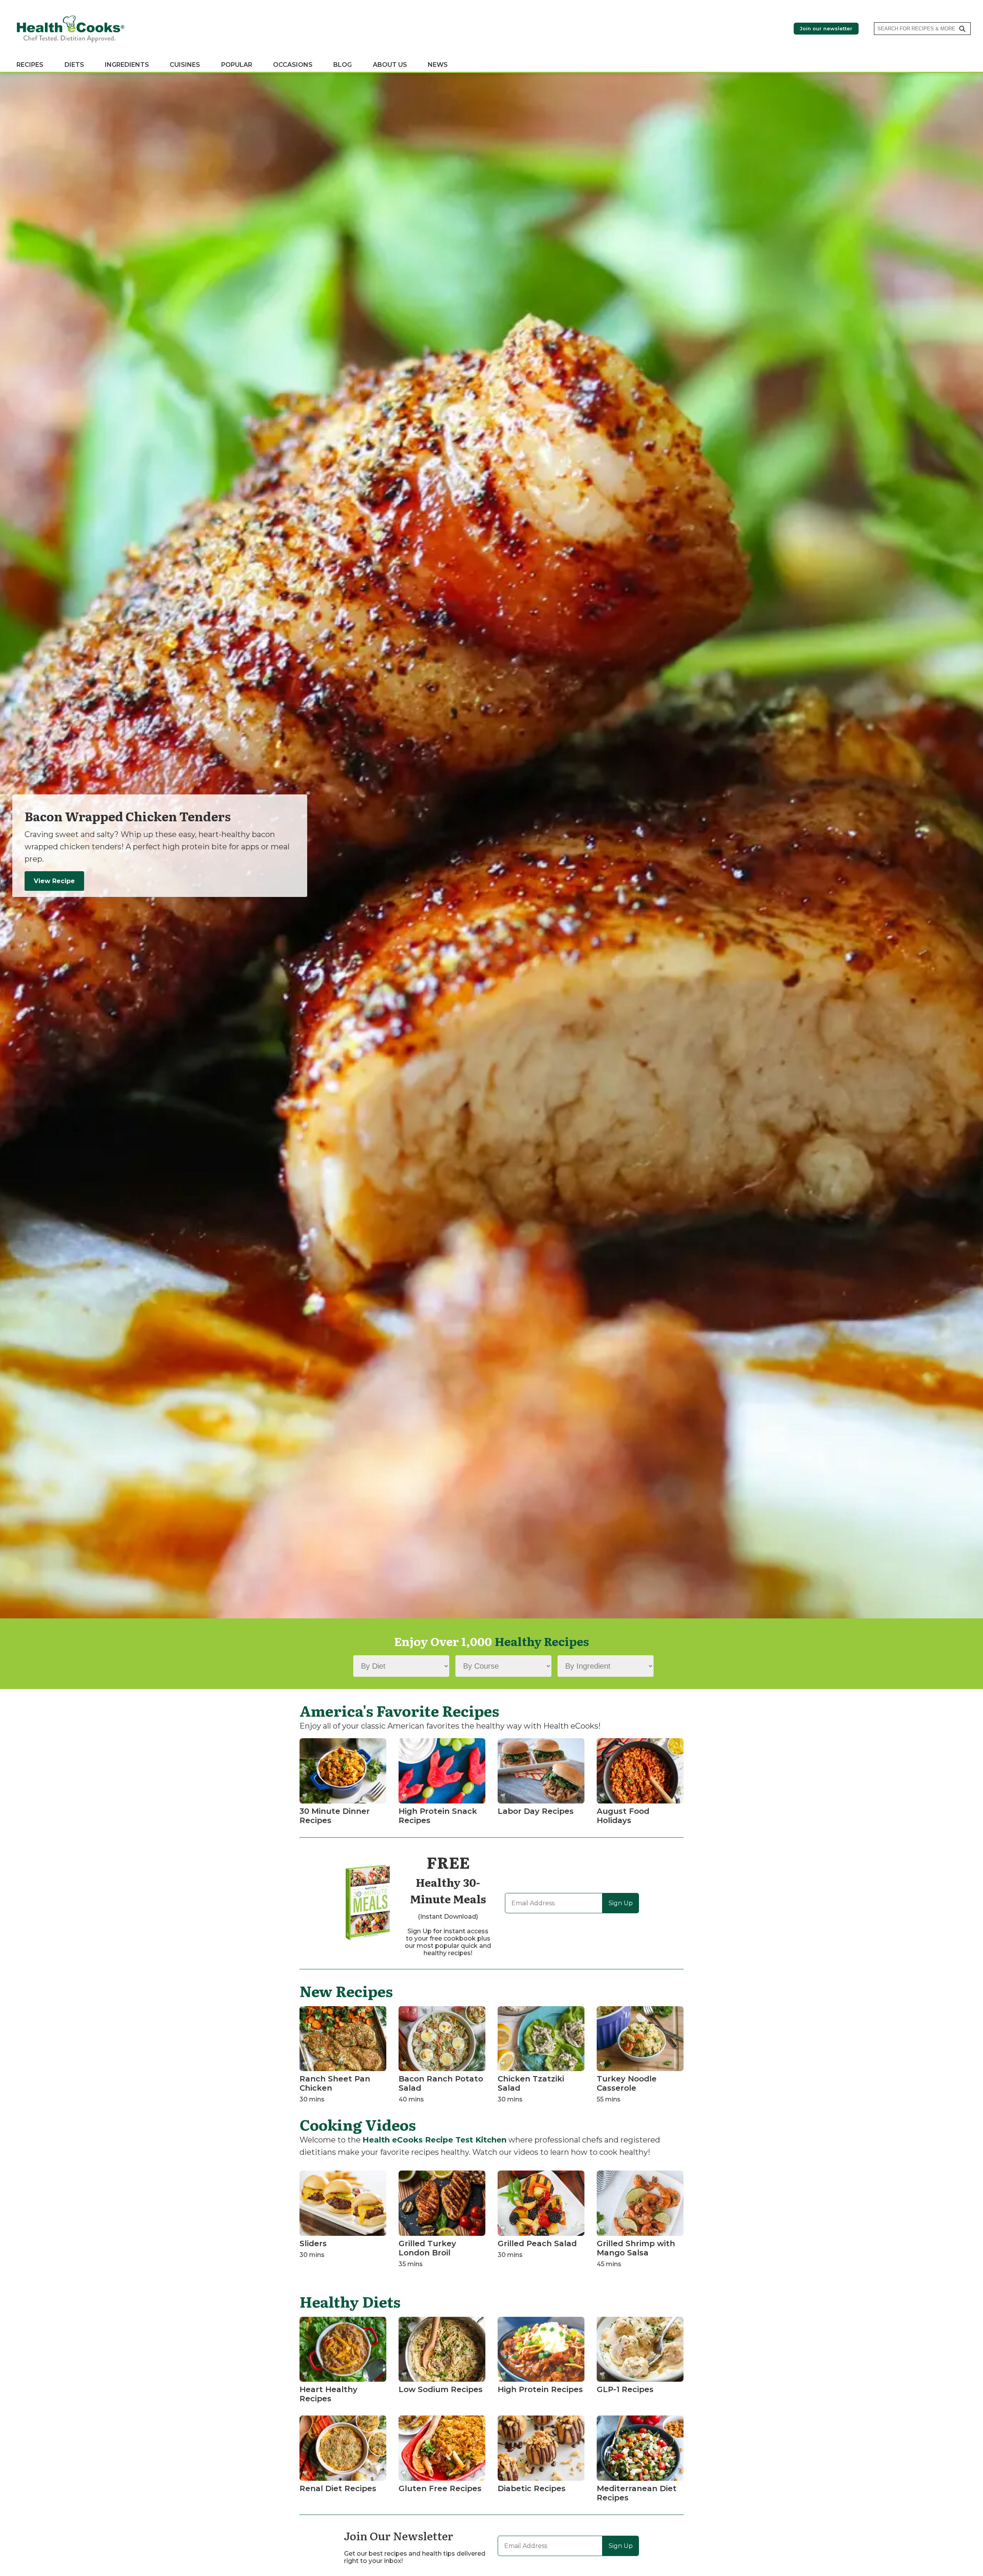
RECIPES (30, 65)
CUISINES (185, 65)
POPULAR (237, 65)
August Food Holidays (623, 1816)
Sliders (313, 2243)
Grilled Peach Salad (537, 2243)
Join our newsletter (826, 29)
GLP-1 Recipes (625, 2389)
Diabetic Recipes (532, 2488)
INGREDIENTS (127, 65)
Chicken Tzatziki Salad (531, 2083)
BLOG (343, 65)
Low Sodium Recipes (441, 2389)
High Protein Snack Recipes (438, 1816)
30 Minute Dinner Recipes (335, 1816)
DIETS (74, 65)
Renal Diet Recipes (338, 2488)
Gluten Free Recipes (440, 2488)
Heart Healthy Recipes (328, 2394)
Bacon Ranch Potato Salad (441, 2083)
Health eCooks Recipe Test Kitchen (434, 2140)
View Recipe (54, 881)
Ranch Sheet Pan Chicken (335, 2083)
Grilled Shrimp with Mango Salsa (636, 2248)
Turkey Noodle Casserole (627, 2083)
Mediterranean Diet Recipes (637, 2493)
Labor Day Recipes (536, 1811)
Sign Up (621, 1903)
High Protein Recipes (540, 2389)
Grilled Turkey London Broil (427, 2248)
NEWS (438, 65)
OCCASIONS (293, 65)
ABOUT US (390, 65)
